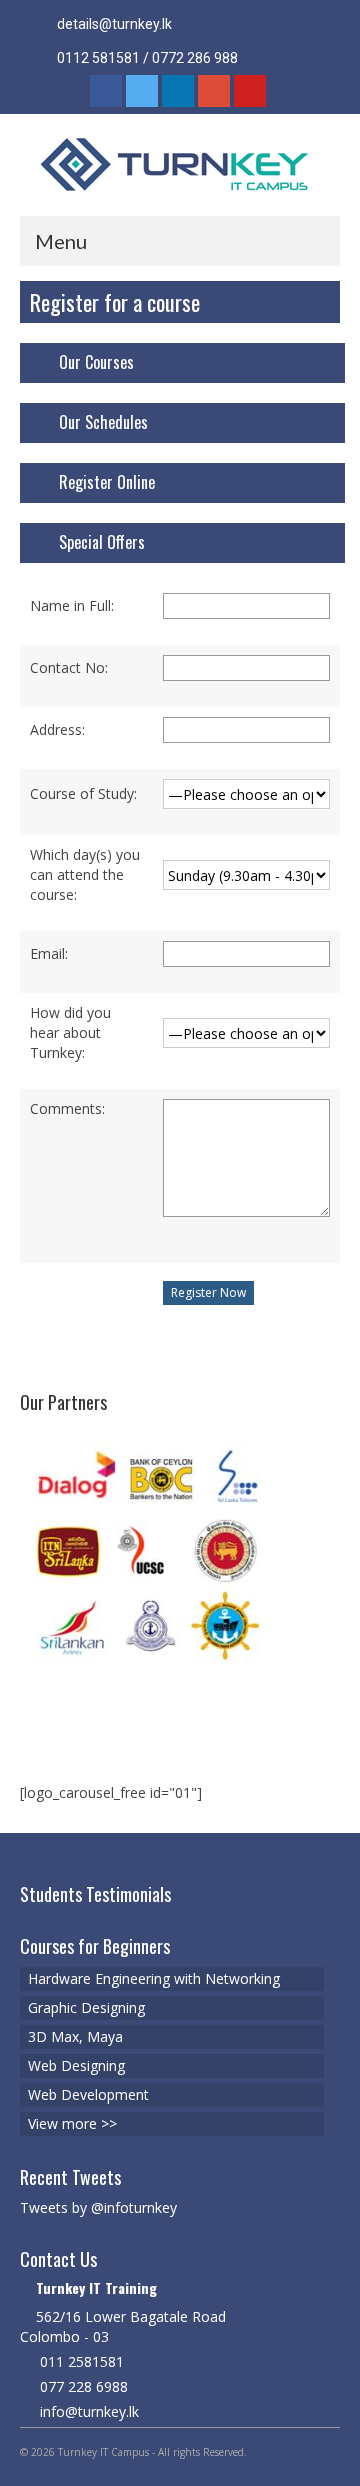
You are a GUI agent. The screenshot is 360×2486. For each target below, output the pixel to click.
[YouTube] (250, 91)
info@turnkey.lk (87, 2411)
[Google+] (214, 91)
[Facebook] (106, 91)
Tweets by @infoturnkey (98, 2207)
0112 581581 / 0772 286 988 (146, 58)
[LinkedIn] (178, 91)
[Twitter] (142, 91)
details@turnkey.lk (113, 24)
